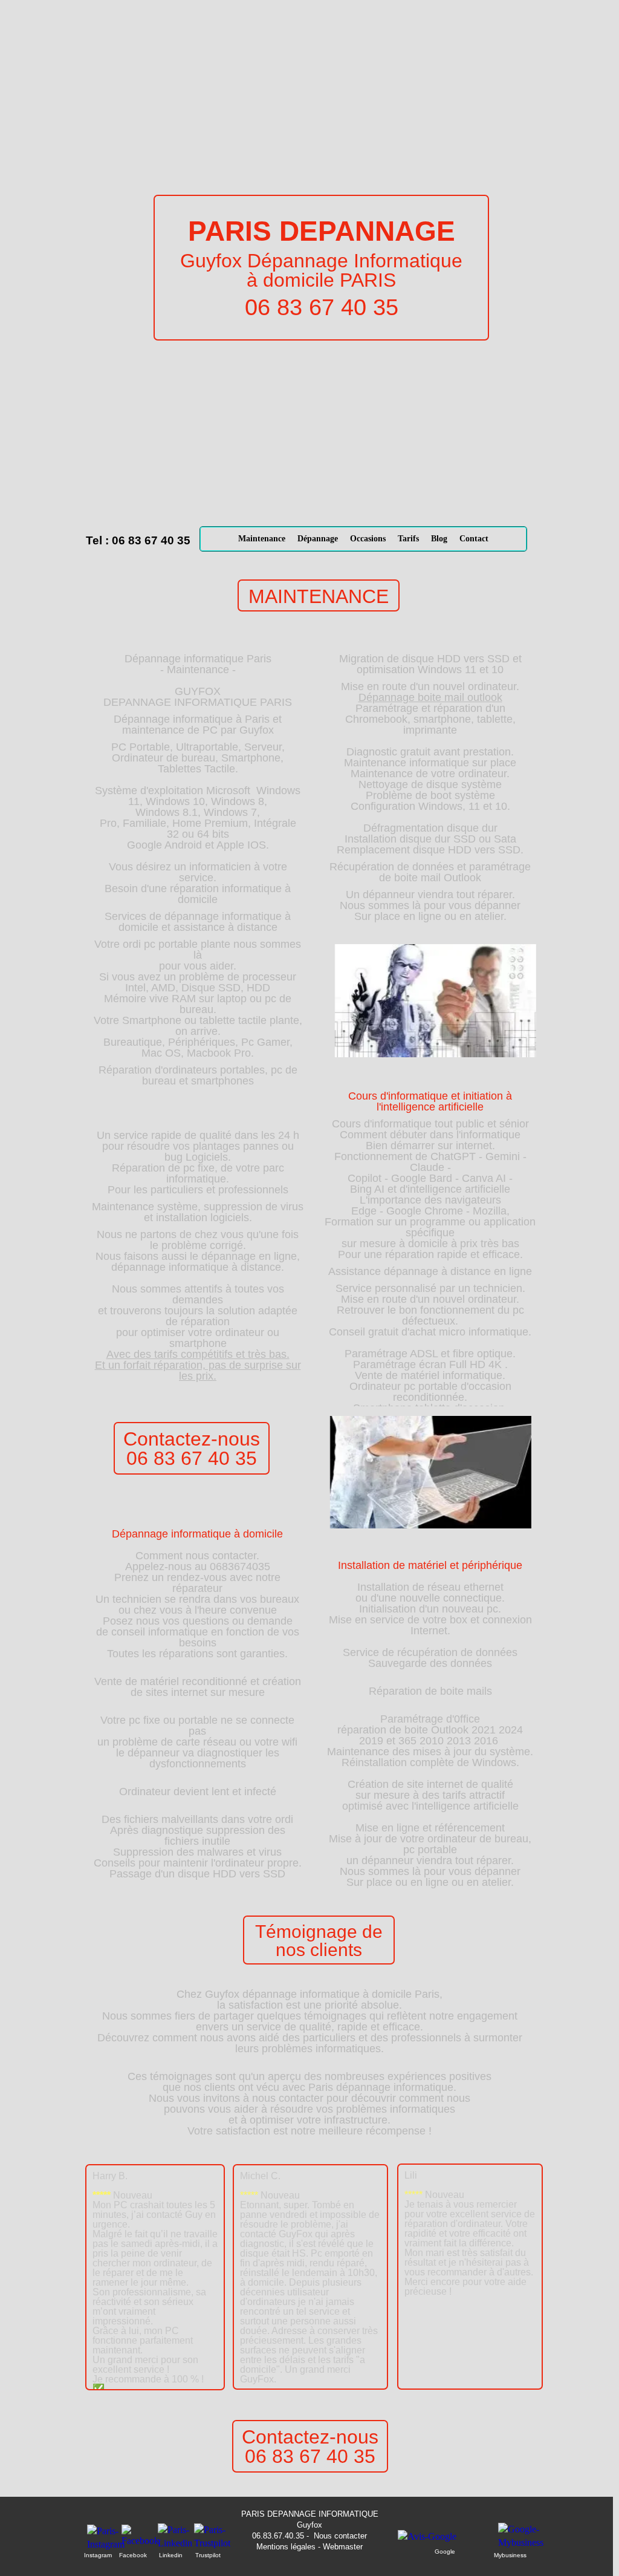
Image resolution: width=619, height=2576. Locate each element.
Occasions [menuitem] (368, 539)
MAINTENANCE (319, 596)
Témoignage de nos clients (319, 1941)
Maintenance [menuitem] (262, 539)
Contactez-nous (192, 1439)
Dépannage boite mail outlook (430, 697)
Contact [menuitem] (474, 539)
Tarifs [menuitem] (408, 539)
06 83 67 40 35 (192, 1458)
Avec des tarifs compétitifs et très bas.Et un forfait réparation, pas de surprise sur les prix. (198, 1365)
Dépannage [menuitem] (318, 539)
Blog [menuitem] (439, 539)
